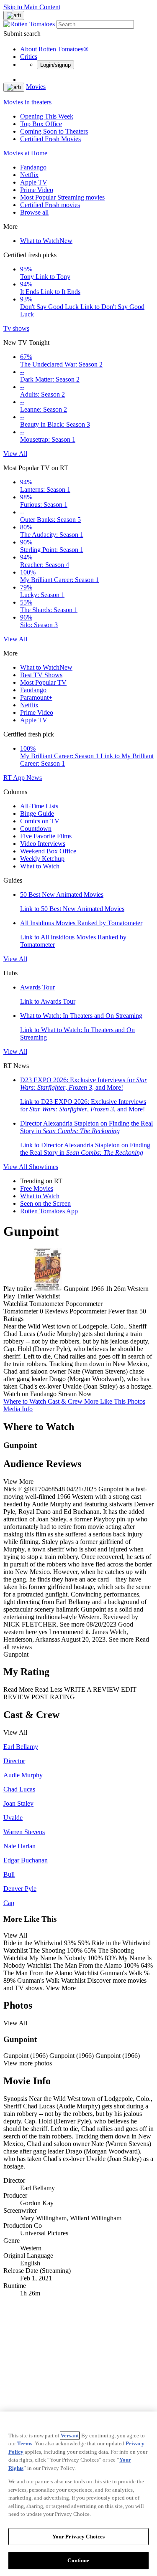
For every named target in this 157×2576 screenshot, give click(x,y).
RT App (15, 778)
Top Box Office (41, 124)
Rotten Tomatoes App (49, 1211)
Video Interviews (43, 844)
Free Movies (37, 1188)
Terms (25, 2443)
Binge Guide (37, 814)
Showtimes (44, 1167)
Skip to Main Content (32, 7)
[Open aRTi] (14, 15)
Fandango (33, 167)
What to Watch (46, 241)
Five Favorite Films (46, 836)
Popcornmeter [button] (88, 1311)
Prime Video (37, 190)
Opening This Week (47, 116)
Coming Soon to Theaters (54, 131)
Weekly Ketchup (42, 859)
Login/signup (55, 65)
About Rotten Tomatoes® (54, 49)
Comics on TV (40, 821)
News (34, 778)
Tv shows (16, 328)
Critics (29, 57)
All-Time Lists (39, 806)
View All (15, 454)
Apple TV (34, 182)
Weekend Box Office (48, 851)
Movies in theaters (27, 102)
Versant (70, 2436)
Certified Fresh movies (50, 205)
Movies (36, 87)
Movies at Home (25, 153)
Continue (78, 2560)
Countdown (36, 829)
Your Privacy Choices (79, 2537)
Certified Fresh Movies (50, 139)
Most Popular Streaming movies (62, 197)
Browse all (34, 212)
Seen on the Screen (45, 1203)
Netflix (29, 175)
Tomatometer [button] (21, 1311)
